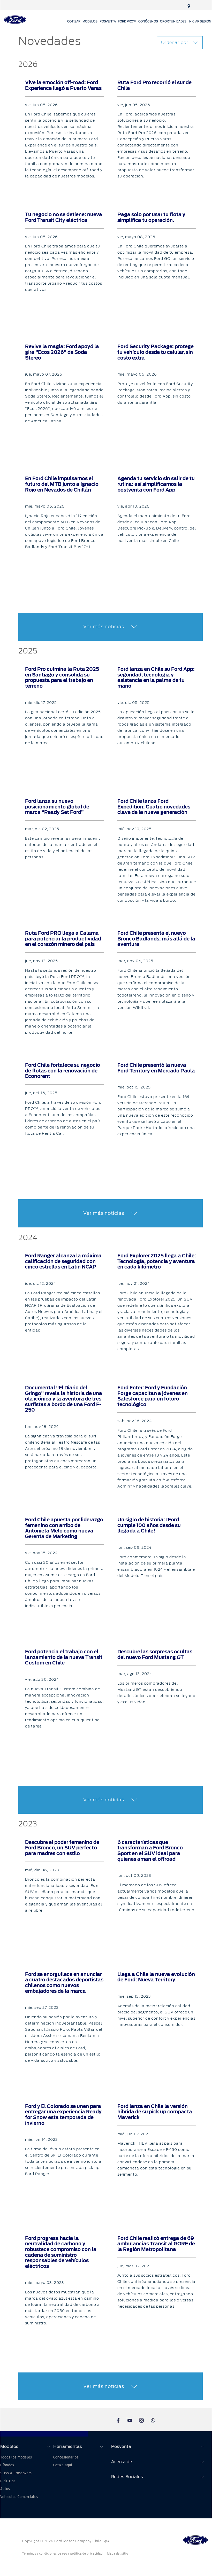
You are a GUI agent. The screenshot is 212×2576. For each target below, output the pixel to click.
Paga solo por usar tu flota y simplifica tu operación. (151, 217)
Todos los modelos (16, 2457)
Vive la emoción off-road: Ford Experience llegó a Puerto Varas (63, 85)
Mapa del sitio (118, 2554)
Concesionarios (66, 2457)
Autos (5, 2489)
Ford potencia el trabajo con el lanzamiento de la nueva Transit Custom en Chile (64, 1657)
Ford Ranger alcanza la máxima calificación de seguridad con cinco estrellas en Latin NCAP (63, 1261)
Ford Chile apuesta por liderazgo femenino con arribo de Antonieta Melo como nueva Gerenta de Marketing (64, 1528)
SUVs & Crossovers (16, 2473)
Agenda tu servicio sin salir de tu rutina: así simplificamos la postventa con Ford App (156, 484)
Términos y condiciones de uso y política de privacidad (62, 2554)
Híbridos (7, 2465)
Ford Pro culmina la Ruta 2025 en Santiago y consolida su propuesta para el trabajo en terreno (62, 678)
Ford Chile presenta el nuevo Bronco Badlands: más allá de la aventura (156, 939)
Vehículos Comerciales (19, 2497)
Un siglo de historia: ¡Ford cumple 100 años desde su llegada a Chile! (149, 1525)
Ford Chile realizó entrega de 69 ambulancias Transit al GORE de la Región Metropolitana (156, 2244)
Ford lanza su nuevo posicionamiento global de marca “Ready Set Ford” (57, 807)
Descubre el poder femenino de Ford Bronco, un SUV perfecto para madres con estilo (62, 1848)
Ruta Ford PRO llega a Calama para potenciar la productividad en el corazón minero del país (63, 939)
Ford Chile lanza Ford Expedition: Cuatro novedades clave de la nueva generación (154, 807)
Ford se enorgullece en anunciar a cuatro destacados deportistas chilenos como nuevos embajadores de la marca (64, 1983)
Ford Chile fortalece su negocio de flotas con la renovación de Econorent (63, 1071)
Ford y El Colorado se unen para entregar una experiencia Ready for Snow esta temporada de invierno (63, 2115)
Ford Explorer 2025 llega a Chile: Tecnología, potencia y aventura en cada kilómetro (157, 1261)
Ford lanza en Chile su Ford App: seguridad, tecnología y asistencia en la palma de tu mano (156, 678)
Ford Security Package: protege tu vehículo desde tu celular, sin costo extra (156, 352)
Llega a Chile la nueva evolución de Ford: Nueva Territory (156, 1977)
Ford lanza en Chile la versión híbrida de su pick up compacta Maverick (155, 2112)
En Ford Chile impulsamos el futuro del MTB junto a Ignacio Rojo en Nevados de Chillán (62, 484)
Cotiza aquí (63, 2465)
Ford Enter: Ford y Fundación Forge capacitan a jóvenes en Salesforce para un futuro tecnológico (153, 1396)
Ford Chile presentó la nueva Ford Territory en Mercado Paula (156, 1068)
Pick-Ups (8, 2481)
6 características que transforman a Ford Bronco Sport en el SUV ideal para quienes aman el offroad (150, 1851)
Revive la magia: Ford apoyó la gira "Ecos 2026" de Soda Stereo (62, 352)
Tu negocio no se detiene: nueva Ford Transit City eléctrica (64, 217)
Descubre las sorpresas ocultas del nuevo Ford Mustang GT (155, 1655)
